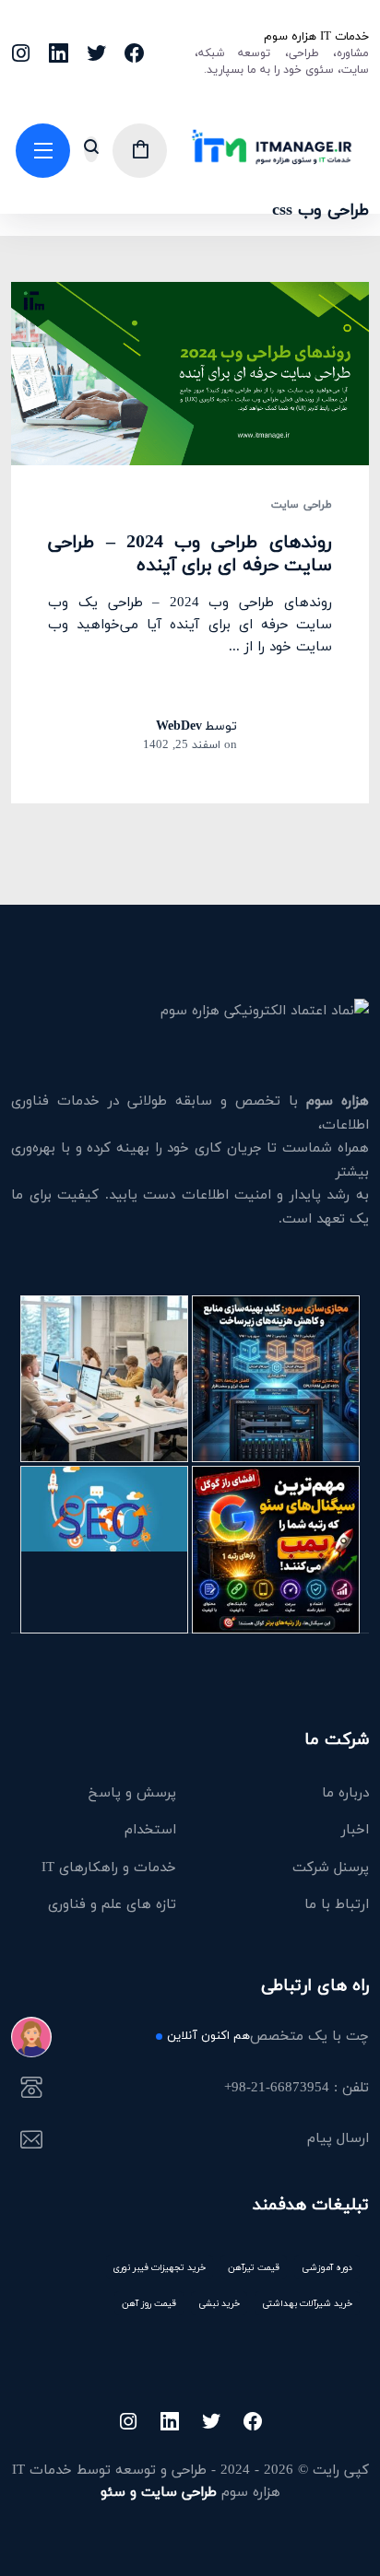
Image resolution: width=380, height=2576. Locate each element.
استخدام (150, 1829)
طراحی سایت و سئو (159, 2491)
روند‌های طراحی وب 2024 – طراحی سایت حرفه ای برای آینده (190, 553)
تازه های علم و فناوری (112, 1903)
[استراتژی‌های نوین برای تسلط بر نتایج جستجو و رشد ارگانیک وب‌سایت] (104, 1550)
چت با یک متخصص (267, 2037)
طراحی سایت (301, 505)
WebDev (179, 726)
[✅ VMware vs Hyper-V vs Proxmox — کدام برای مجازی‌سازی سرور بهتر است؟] (276, 1379)
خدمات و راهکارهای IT (109, 1867)
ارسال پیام (338, 2139)
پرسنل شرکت (331, 1867)
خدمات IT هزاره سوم (316, 36)
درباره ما (345, 1792)
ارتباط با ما (337, 1903)
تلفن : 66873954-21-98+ (296, 2089)
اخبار (355, 1829)
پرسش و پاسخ (132, 1792)
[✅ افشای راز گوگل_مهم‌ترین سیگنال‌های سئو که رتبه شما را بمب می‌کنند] (276, 1550)
